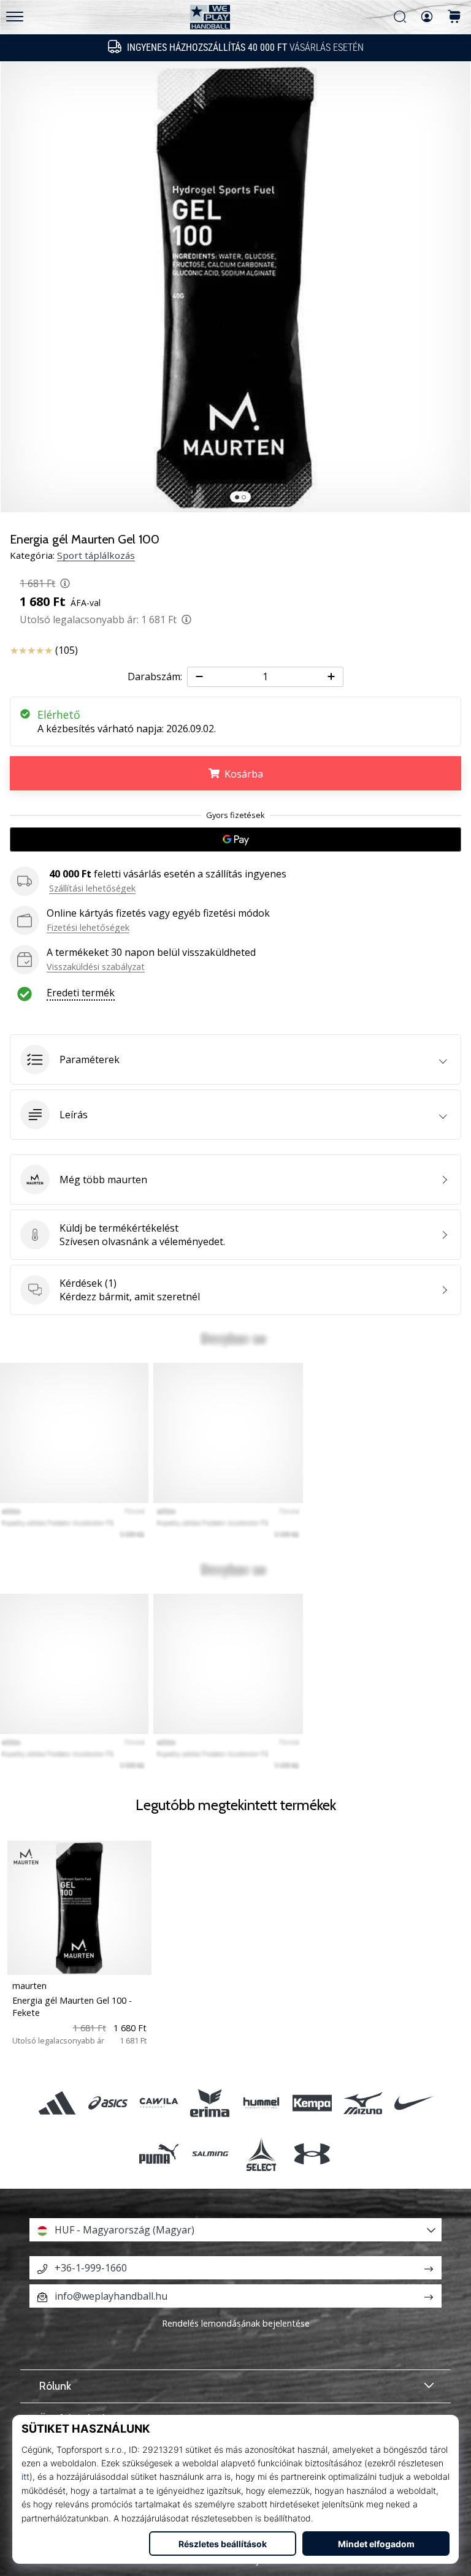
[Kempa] (312, 2103)
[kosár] (454, 17)
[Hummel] (261, 2103)
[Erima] (210, 2103)
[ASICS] (108, 2103)
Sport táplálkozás (96, 555)
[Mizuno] (363, 2103)
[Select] (261, 2154)
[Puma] (159, 2154)
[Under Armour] (312, 2154)
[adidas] (57, 2103)
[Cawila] (159, 2103)
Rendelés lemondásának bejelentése (236, 2323)
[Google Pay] (235, 839)
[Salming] (210, 2154)
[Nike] (414, 2103)
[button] (235, 1059)
